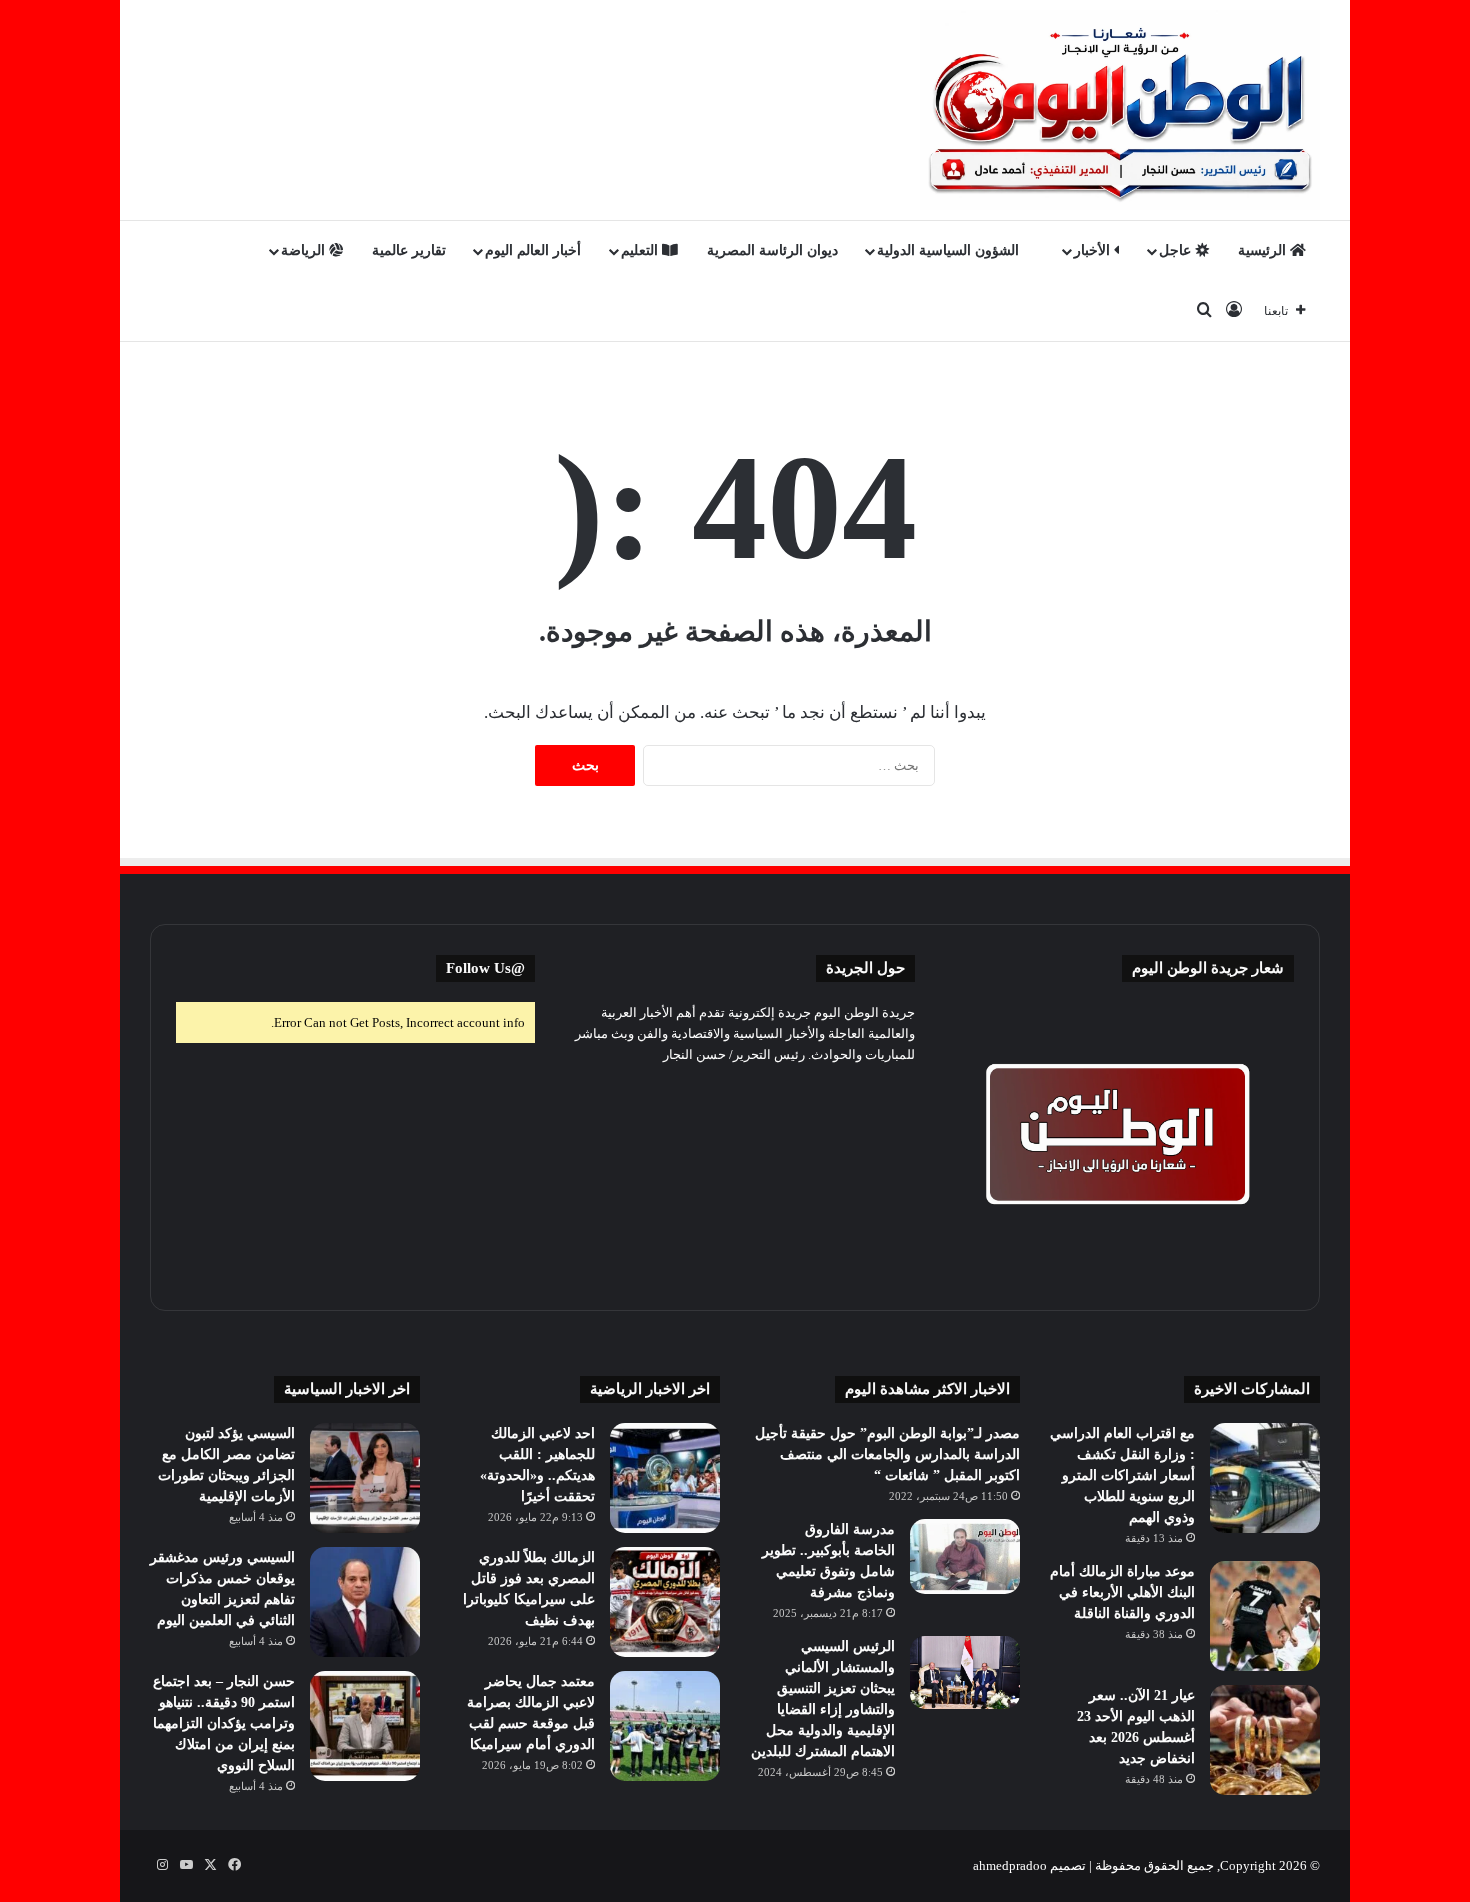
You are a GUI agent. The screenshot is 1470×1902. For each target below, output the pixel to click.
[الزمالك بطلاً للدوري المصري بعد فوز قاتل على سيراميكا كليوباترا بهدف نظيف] (665, 1602)
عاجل (1177, 250)
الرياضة (305, 250)
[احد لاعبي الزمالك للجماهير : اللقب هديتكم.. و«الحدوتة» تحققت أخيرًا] (665, 1478)
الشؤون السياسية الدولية (950, 250)
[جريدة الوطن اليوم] (1120, 110)
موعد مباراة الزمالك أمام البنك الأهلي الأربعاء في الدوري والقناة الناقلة (1122, 1592)
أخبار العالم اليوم (533, 250)
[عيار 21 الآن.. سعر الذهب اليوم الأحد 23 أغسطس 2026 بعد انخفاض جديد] (1265, 1740)
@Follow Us (485, 968)
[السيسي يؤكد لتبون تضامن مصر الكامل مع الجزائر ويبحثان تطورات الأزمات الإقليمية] (365, 1478)
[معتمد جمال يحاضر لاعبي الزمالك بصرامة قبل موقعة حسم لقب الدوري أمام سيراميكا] (665, 1726)
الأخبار (1094, 250)
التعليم (641, 250)
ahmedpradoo (1010, 1865)
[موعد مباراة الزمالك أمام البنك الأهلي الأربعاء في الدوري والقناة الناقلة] (1265, 1616)
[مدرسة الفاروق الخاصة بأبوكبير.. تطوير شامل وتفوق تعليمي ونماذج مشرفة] (965, 1556)
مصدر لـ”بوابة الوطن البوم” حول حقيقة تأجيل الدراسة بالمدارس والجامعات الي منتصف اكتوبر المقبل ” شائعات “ (887, 1454)
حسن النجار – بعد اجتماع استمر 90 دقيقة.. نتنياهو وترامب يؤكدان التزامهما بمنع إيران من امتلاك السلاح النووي (224, 1723)
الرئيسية (1264, 250)
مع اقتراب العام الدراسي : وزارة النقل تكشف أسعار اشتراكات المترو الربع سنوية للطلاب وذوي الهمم (1122, 1475)
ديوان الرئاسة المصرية (772, 250)
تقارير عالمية (409, 250)
